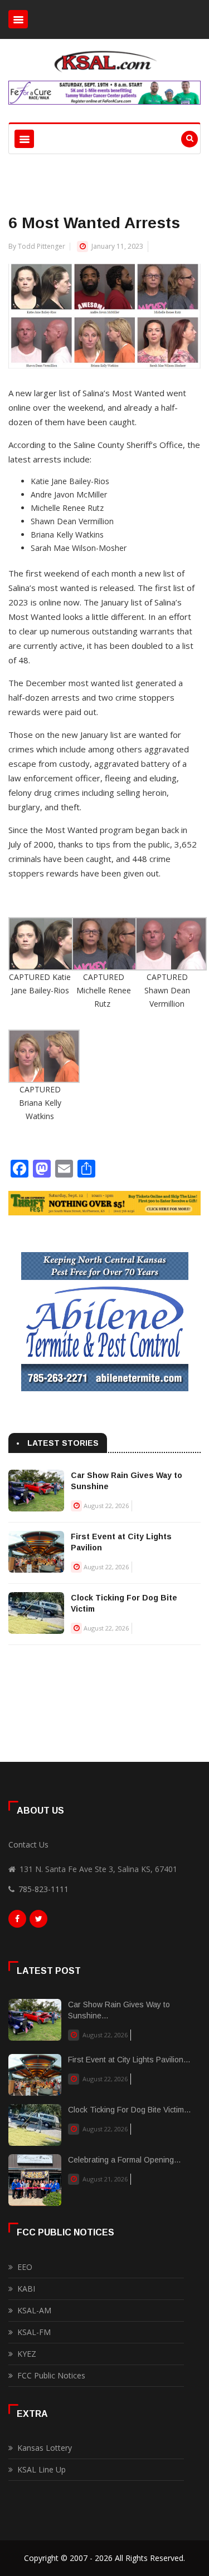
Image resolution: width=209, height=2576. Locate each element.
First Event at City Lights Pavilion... (129, 2060)
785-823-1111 (43, 1889)
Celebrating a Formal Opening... (124, 2160)
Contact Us (28, 1844)
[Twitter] (38, 1922)
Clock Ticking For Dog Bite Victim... (129, 2110)
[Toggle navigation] (18, 19)
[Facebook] (17, 1922)
